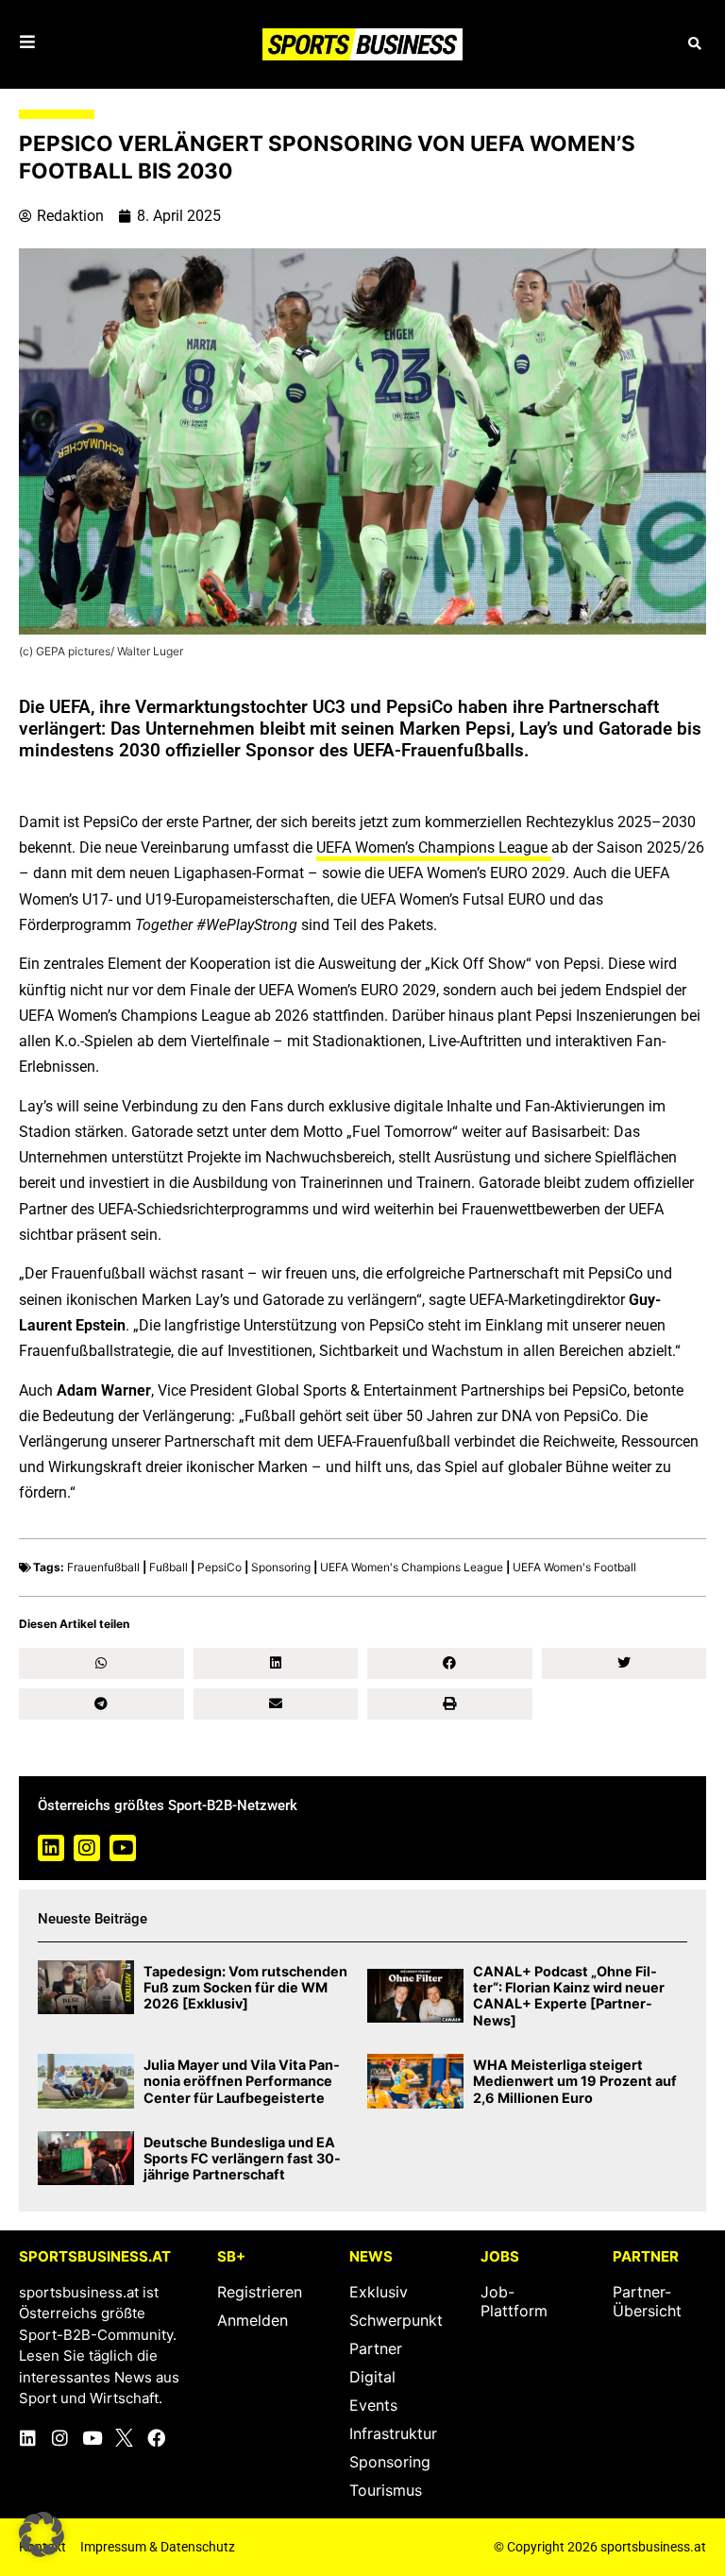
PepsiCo (219, 1567)
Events (373, 2405)
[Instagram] (87, 1848)
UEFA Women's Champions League (412, 1567)
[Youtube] (123, 1848)
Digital (372, 2377)
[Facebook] (156, 2438)
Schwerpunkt (396, 2320)
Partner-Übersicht (647, 2301)
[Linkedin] (51, 1848)
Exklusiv (379, 2292)
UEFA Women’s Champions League (434, 847)
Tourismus (386, 2490)
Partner (376, 2348)
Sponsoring (281, 1567)
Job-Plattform (514, 2301)
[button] (694, 44)
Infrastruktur (393, 2433)
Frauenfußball (103, 1567)
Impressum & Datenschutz (158, 2547)
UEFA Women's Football (574, 1567)
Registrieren (260, 2292)
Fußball (169, 1567)
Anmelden (253, 2320)
